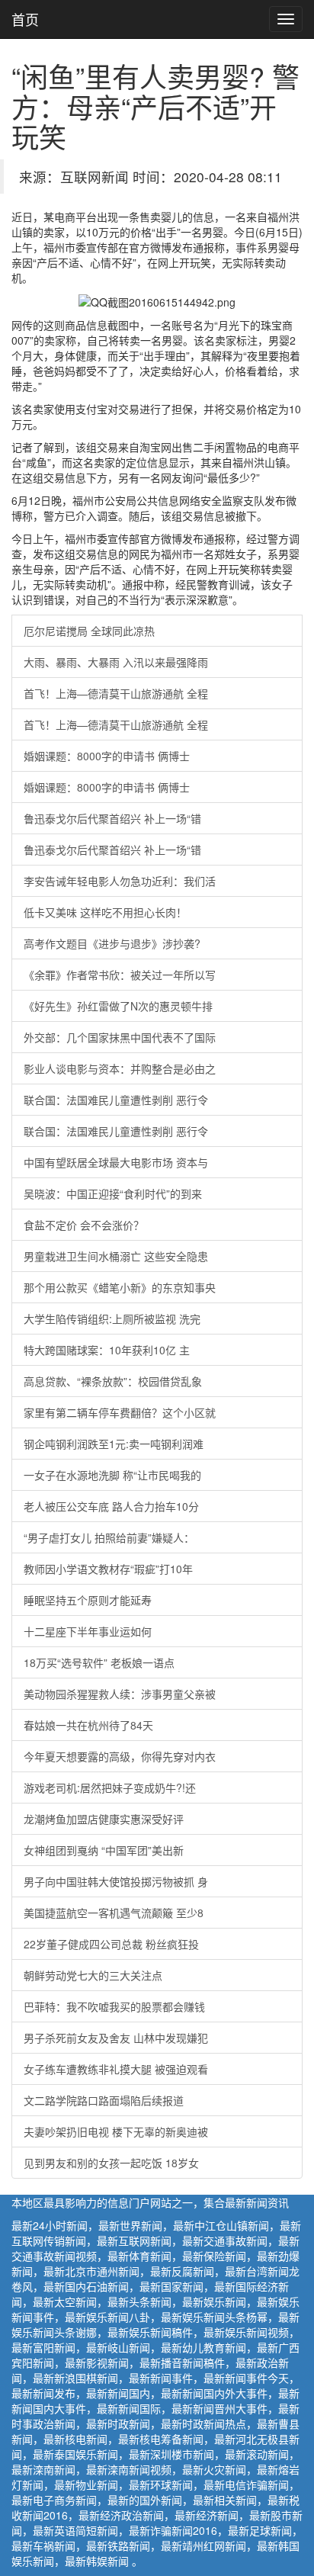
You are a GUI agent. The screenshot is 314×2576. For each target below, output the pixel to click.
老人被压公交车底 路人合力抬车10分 (111, 1506)
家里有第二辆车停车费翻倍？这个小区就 (120, 1412)
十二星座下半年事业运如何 (88, 1631)
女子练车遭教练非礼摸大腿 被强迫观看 (116, 2069)
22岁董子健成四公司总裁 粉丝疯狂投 (111, 1944)
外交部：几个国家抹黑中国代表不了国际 (120, 1037)
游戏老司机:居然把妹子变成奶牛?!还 (110, 1787)
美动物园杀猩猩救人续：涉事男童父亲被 (120, 1694)
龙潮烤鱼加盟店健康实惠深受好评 (104, 1819)
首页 (25, 19)
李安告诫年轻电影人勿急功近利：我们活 (120, 881)
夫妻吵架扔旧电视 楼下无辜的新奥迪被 (116, 2131)
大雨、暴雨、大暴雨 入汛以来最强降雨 (116, 662)
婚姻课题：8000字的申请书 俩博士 (107, 756)
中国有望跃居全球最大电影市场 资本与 (116, 1162)
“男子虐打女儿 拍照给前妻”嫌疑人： (109, 1537)
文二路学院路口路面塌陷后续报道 (104, 2100)
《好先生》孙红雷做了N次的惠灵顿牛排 (118, 1006)
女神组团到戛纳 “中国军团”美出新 (104, 1850)
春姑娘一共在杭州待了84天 (88, 1725)
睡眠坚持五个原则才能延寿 (88, 1600)
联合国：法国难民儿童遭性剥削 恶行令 (116, 1100)
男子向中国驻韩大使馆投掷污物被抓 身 (116, 1881)
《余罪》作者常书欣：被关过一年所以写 (120, 975)
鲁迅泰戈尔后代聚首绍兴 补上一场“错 (112, 818)
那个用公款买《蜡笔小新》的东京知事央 (120, 1287)
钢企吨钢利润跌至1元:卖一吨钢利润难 (114, 1444)
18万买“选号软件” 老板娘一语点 (99, 1662)
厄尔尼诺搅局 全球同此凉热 (89, 631)
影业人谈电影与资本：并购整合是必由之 (120, 1068)
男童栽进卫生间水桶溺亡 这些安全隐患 (116, 1256)
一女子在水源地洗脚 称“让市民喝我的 (112, 1475)
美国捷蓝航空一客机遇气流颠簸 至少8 (114, 1913)
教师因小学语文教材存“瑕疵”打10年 (108, 1569)
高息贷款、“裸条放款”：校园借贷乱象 (113, 1381)
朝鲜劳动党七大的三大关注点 (93, 1975)
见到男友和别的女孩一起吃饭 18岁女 (111, 2163)
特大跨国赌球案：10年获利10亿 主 (107, 1350)
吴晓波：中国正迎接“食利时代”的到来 (113, 1193)
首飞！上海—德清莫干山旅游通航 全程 (116, 693)
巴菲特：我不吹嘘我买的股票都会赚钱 (114, 2006)
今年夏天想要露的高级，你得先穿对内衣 (120, 1756)
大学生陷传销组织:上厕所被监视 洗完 (112, 1319)
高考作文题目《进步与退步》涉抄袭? (112, 943)
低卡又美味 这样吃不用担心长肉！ (105, 912)
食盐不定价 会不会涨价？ (84, 1225)
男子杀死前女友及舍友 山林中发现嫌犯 (116, 2038)
